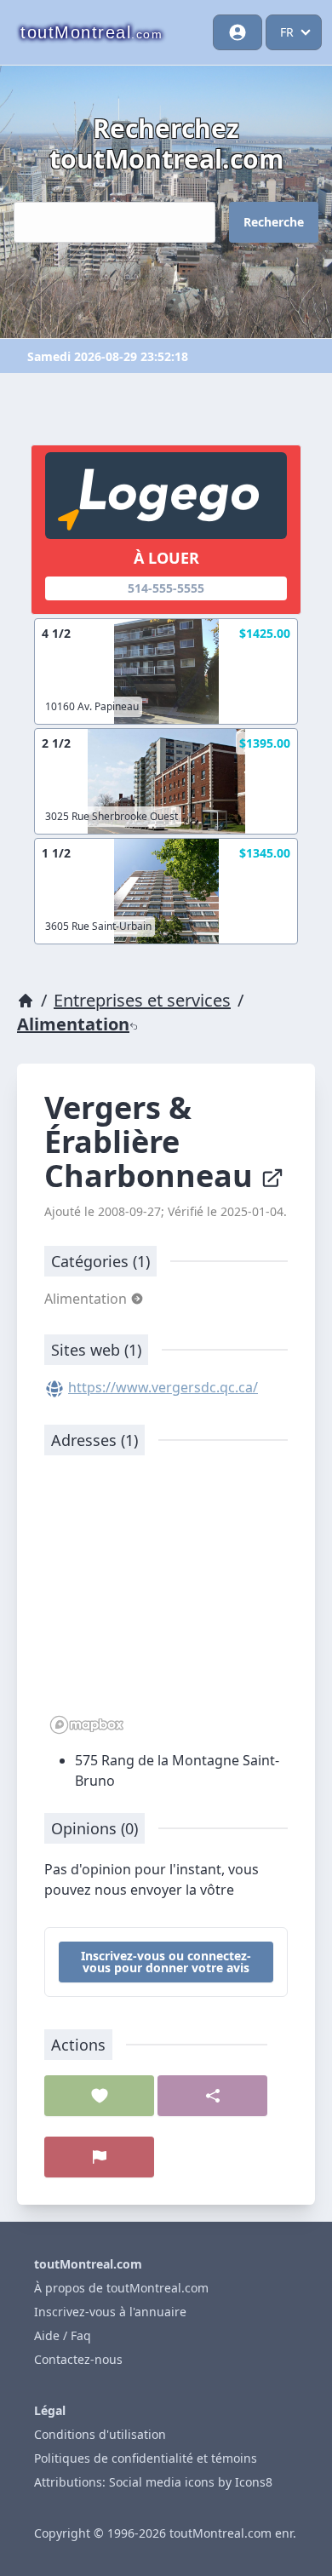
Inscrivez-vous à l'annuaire (110, 2312)
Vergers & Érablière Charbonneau (152, 1142)
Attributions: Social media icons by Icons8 (153, 2482)
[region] (166, 1604)
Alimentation (73, 1024)
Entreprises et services (142, 1000)
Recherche (274, 222)
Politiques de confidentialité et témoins (146, 2458)
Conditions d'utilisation (100, 2434)
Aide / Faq (63, 2335)
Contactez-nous (78, 2359)
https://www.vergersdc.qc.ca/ (163, 1387)
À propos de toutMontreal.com (121, 2288)
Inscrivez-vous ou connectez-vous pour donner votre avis (166, 1962)
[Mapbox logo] (87, 1725)
